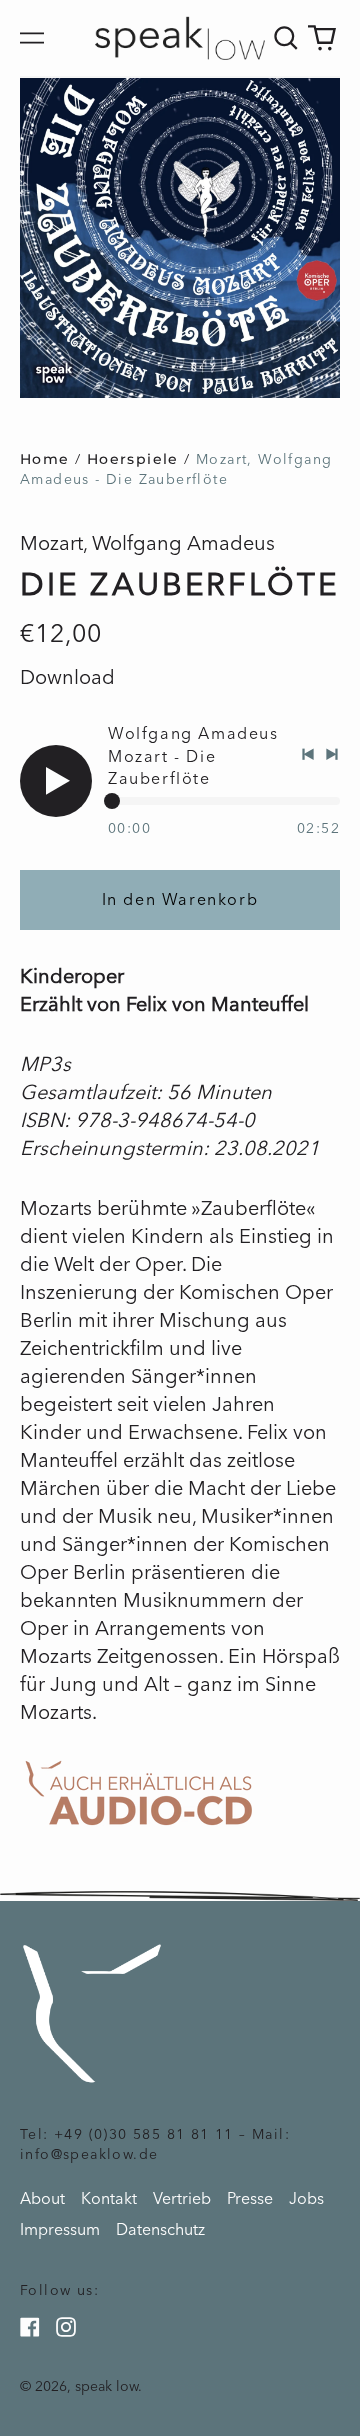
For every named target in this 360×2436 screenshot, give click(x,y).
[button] (286, 38)
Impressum (60, 2229)
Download (67, 677)
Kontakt (109, 2198)
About (42, 2198)
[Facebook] (30, 2327)
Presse (250, 2198)
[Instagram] (66, 2327)
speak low (106, 2386)
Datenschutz (160, 2229)
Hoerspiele (133, 459)
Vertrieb (182, 2198)
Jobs (306, 2198)
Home (45, 459)
